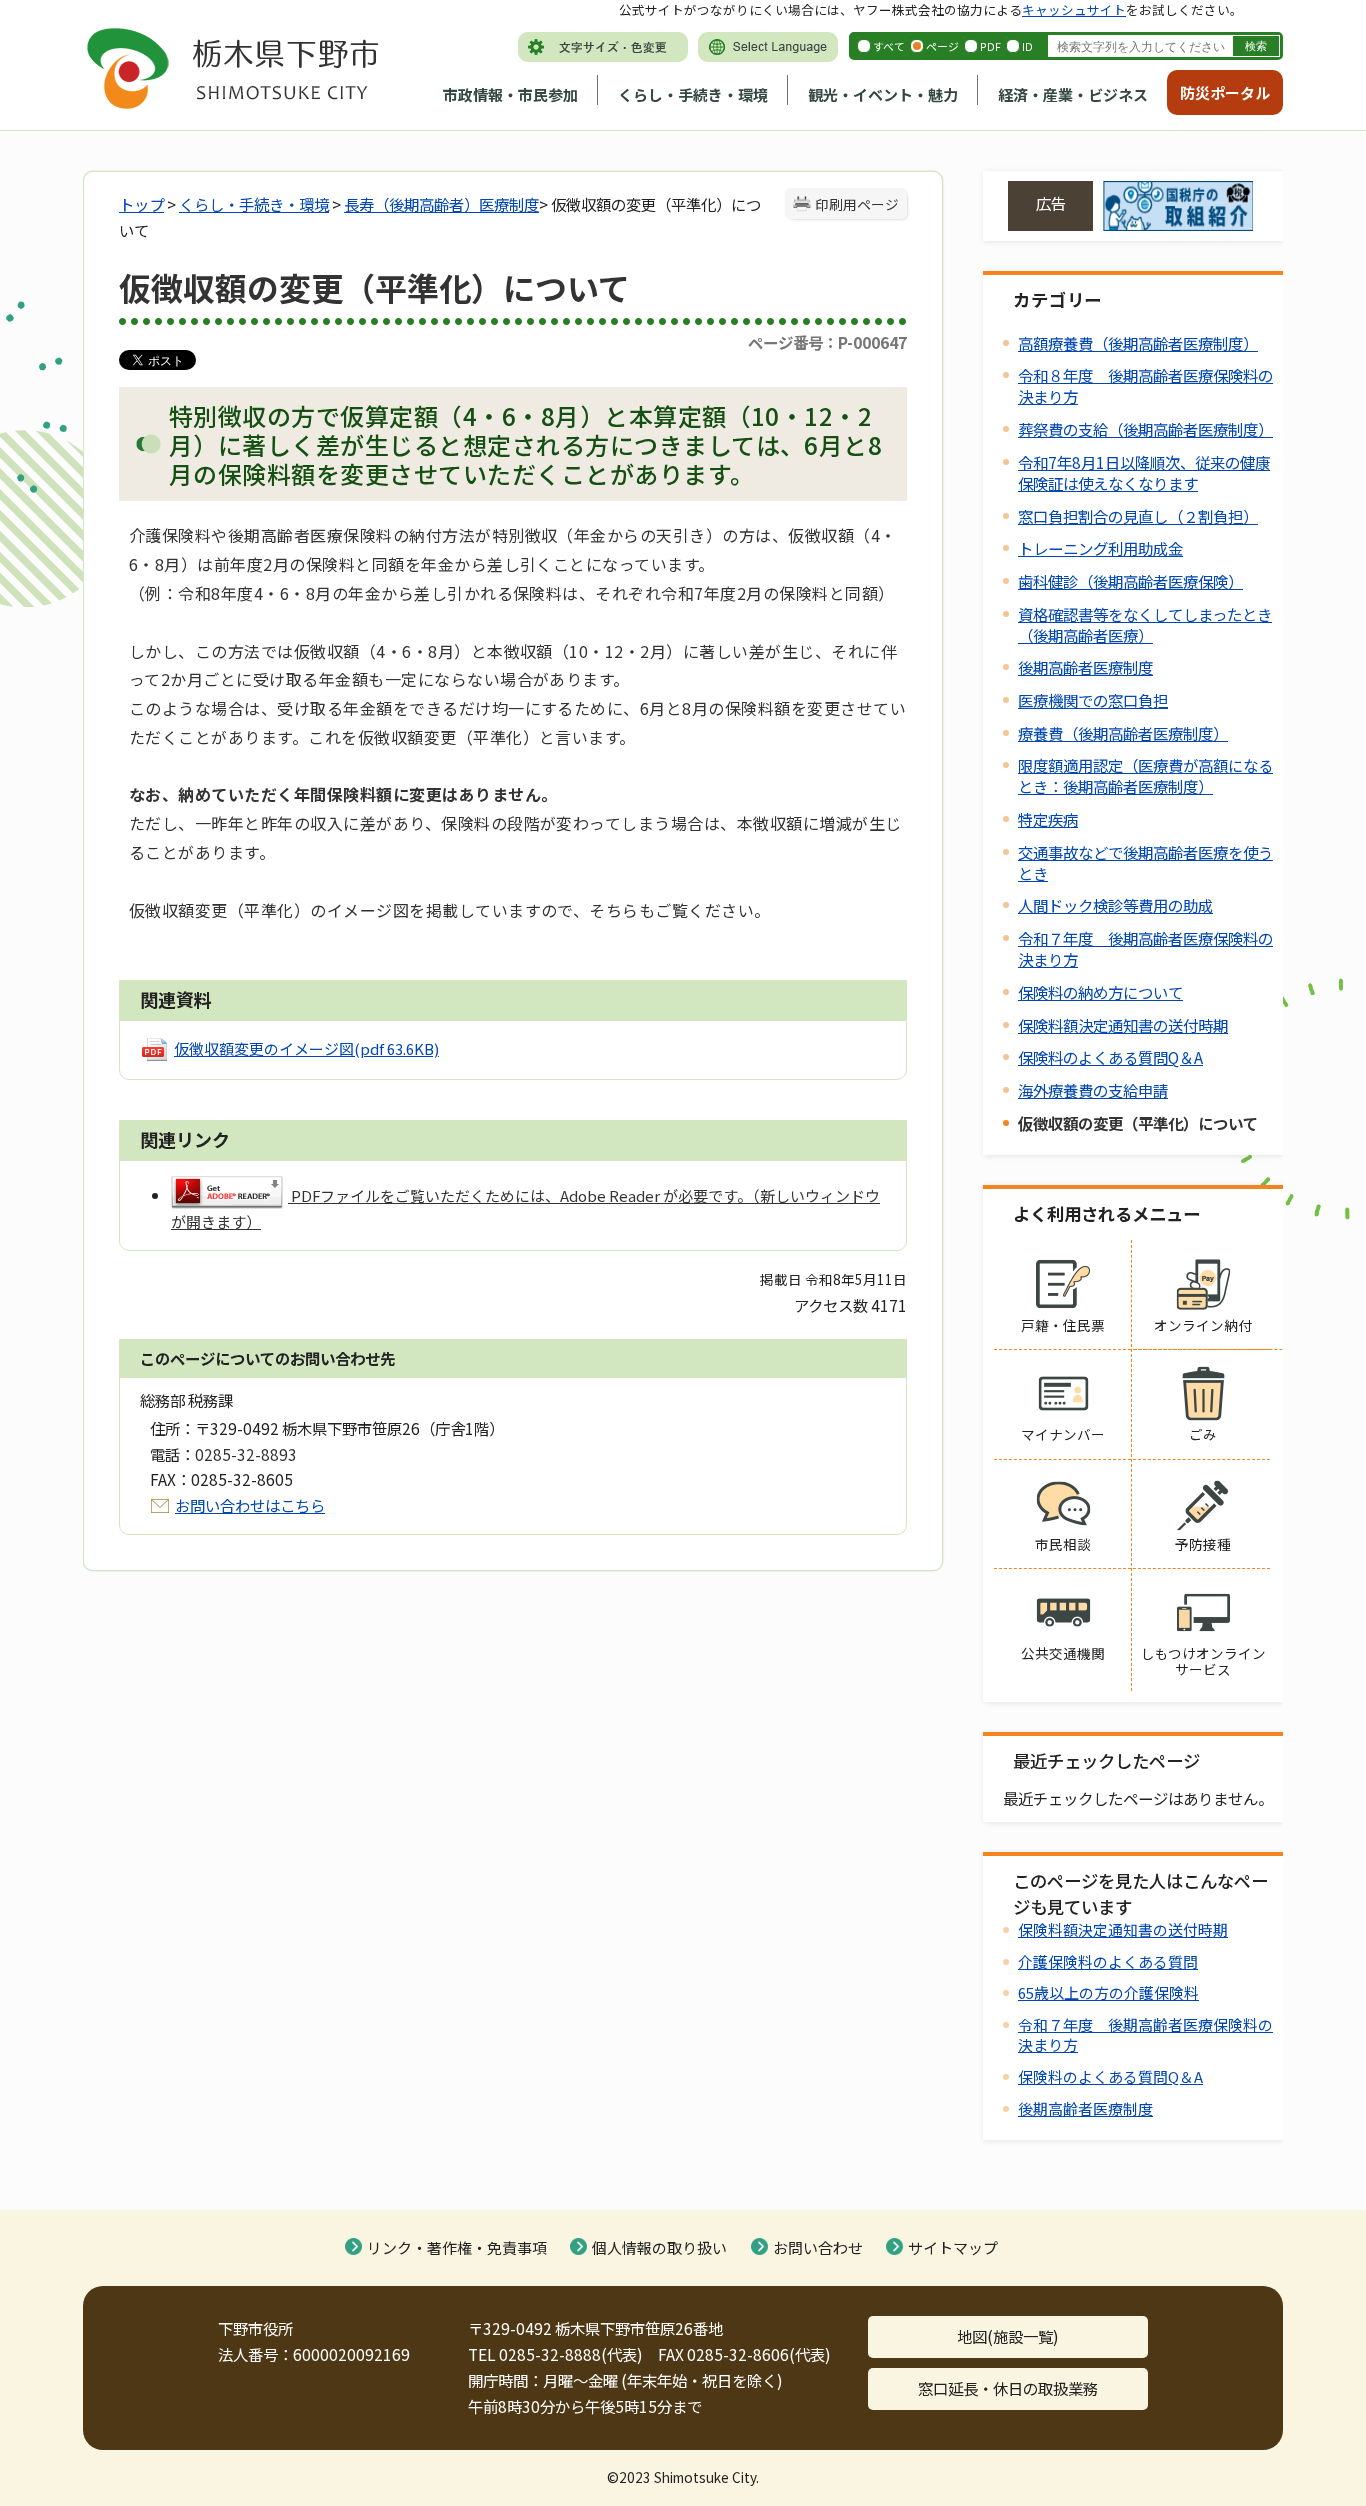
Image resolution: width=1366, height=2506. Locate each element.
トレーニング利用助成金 (1100, 548)
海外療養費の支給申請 (1093, 1090)
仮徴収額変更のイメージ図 (306, 1048)
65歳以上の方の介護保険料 (1108, 1992)
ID (1027, 46)
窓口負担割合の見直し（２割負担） (1138, 516)
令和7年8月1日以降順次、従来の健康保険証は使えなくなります (1144, 472)
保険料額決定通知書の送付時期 (1123, 1025)
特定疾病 (1048, 819)
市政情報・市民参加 (510, 94)
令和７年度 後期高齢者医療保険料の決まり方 (1145, 948)
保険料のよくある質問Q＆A (1110, 1057)
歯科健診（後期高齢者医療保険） (1130, 581)
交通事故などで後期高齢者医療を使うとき (1145, 862)
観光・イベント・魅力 (883, 94)
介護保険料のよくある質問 (1108, 1961)
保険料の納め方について (1100, 992)
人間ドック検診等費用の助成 (1115, 905)
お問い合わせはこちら (250, 1505)
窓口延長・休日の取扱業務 (1008, 2388)
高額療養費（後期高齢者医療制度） (1138, 343)
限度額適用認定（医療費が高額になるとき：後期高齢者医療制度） (1145, 775)
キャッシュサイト (1074, 9)
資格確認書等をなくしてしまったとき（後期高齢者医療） (1145, 624)
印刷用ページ (857, 204)
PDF (990, 46)
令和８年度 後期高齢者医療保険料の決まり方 (1145, 385)
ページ (942, 46)
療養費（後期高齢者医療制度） (1123, 733)
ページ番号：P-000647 (827, 342)
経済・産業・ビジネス (1073, 94)
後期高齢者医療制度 (1085, 667)
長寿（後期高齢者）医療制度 (441, 204)
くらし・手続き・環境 (693, 94)
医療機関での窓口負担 (1093, 700)
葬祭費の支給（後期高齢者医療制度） (1145, 429)
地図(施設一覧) (1008, 2336)
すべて (889, 46)
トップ (141, 204)
